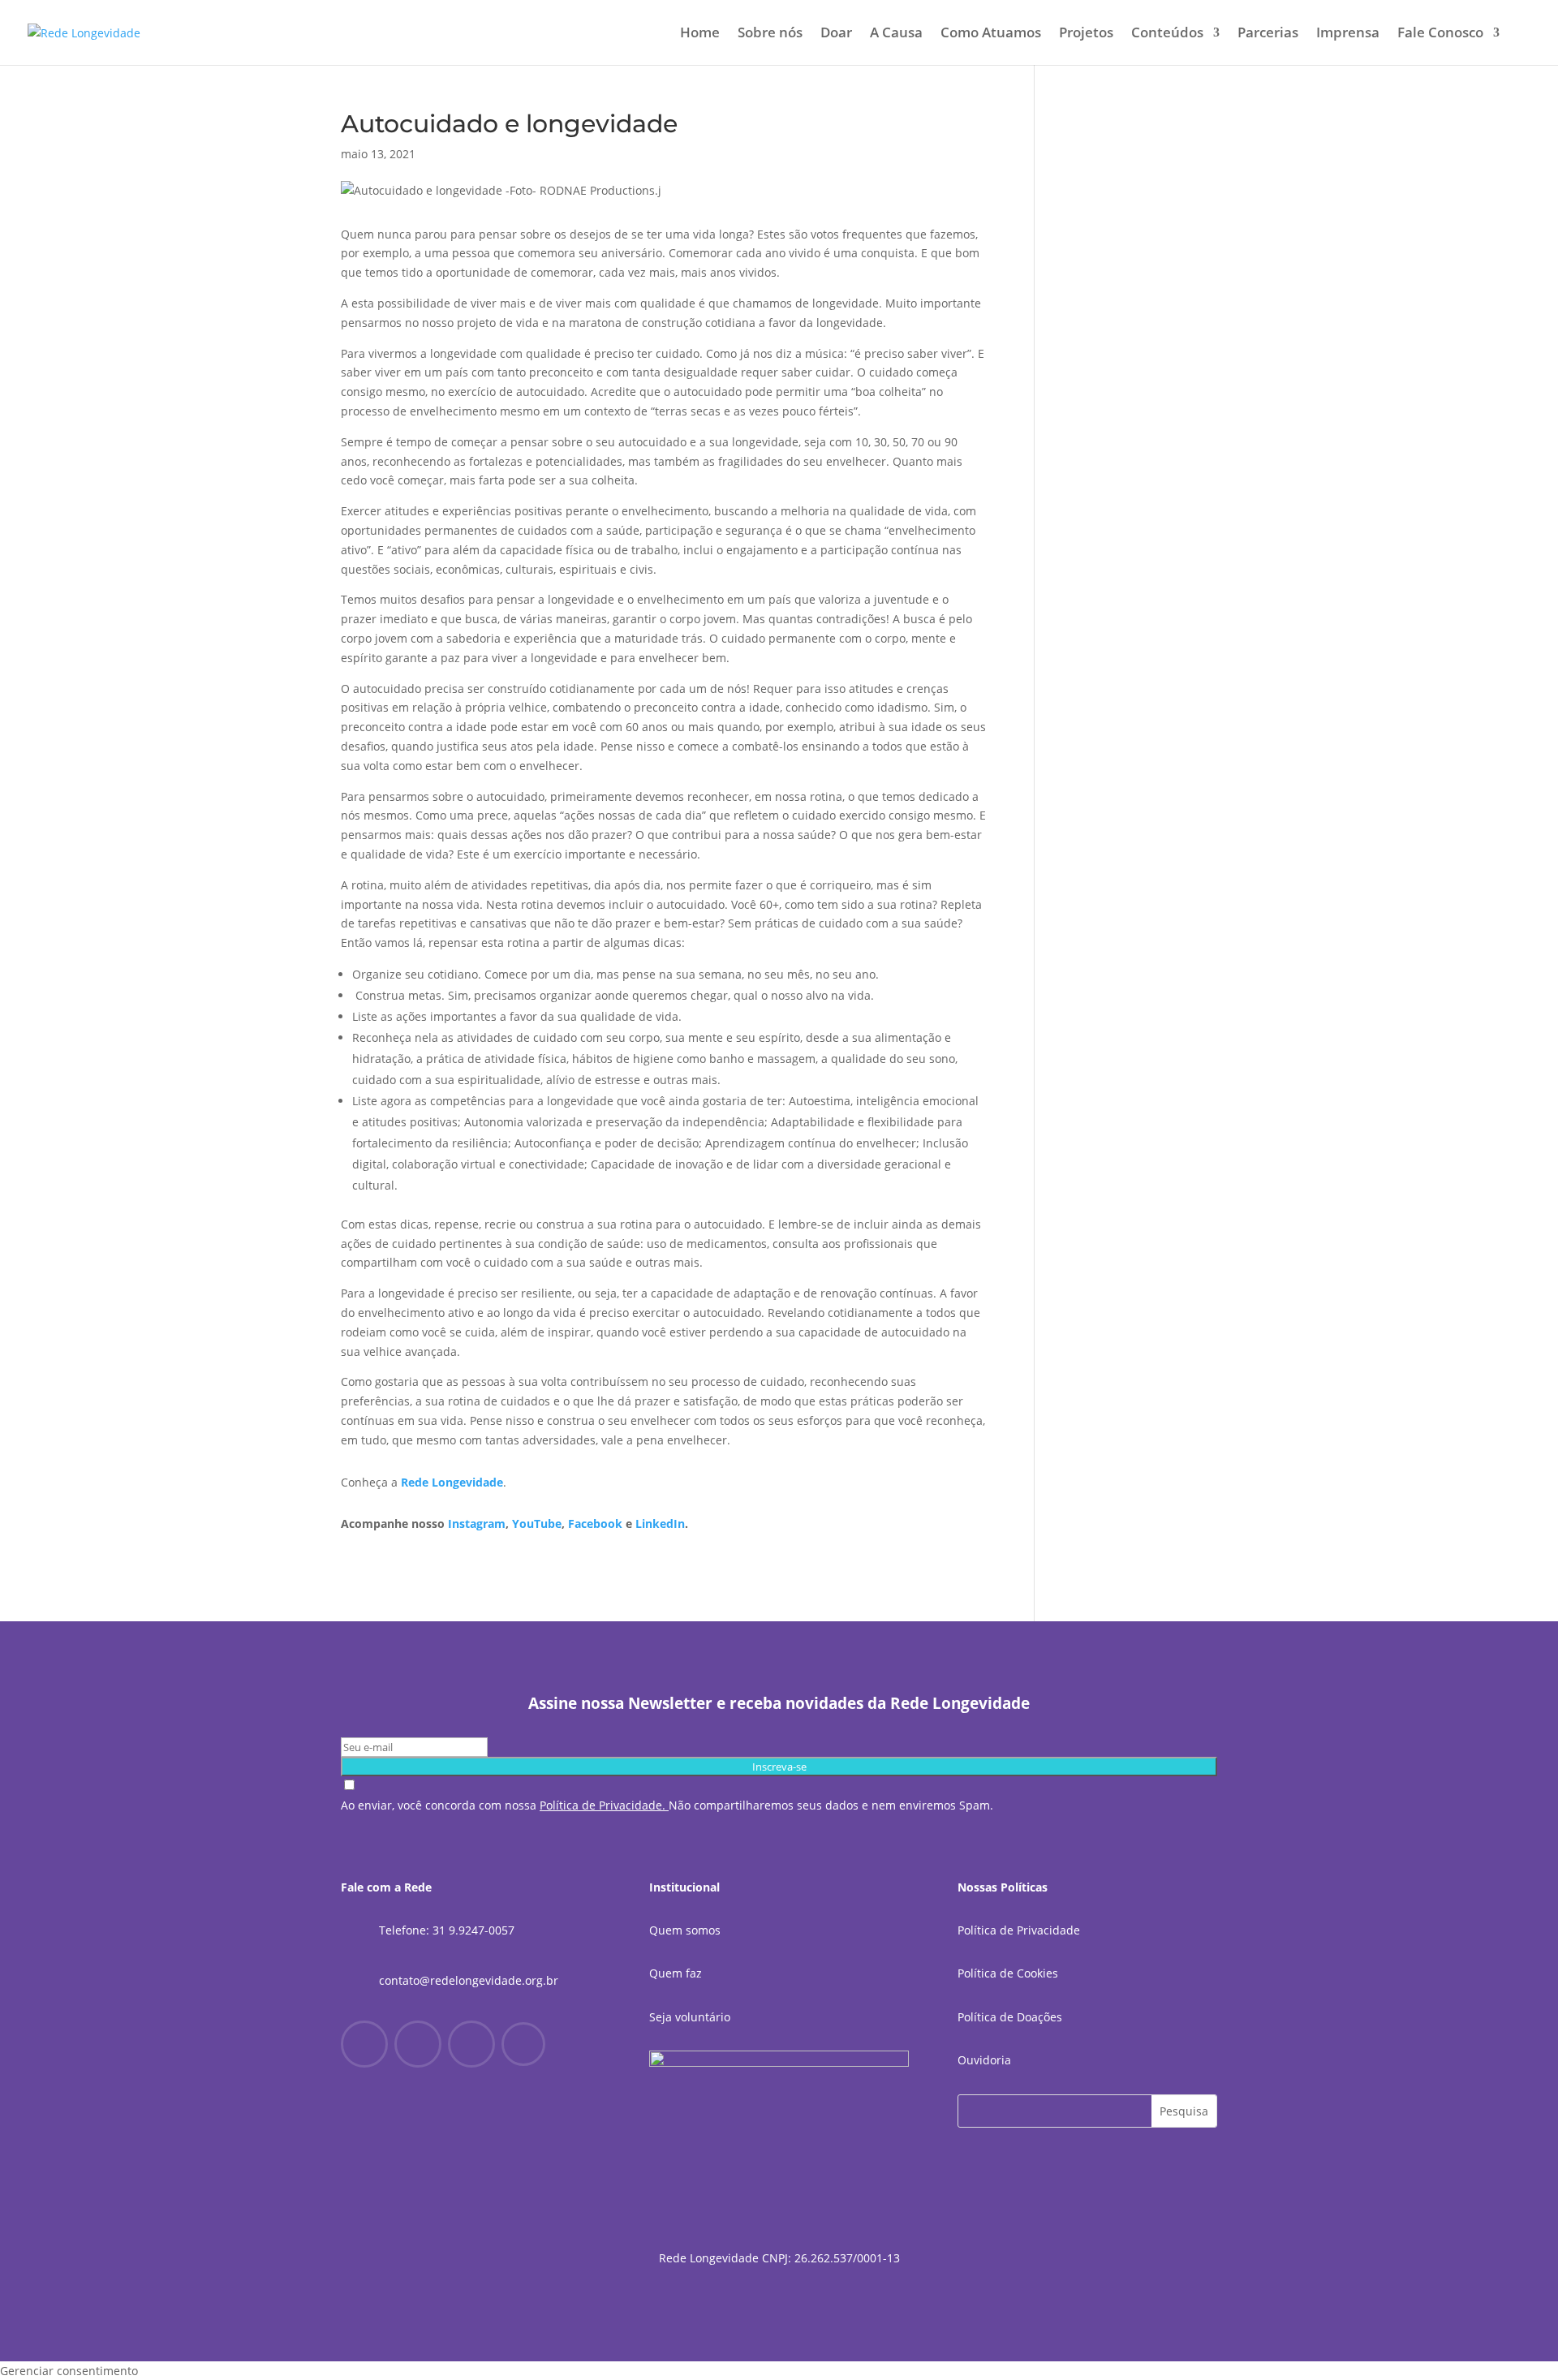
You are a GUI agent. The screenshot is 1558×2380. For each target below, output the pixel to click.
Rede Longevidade (452, 1482)
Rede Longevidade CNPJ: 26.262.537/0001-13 (779, 2258)
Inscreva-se (779, 1767)
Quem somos (685, 1930)
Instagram (477, 1524)
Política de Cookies (1008, 1973)
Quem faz (676, 1973)
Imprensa (1348, 34)
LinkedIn (660, 1524)
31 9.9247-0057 (473, 1930)
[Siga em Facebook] (364, 2044)
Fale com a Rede (386, 1887)
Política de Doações (1010, 2017)
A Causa (896, 34)
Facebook (595, 1524)
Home (700, 34)
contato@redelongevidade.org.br (469, 1980)
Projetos (1086, 34)
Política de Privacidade (1019, 1930)
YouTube (537, 1524)
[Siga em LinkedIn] (523, 2044)
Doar (836, 34)
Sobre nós (770, 34)
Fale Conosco (1440, 34)
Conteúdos (1167, 34)
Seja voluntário (690, 2017)
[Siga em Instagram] (418, 2044)
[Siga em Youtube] (471, 2044)
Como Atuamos (991, 34)
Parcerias (1268, 34)
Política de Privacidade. (603, 1805)
